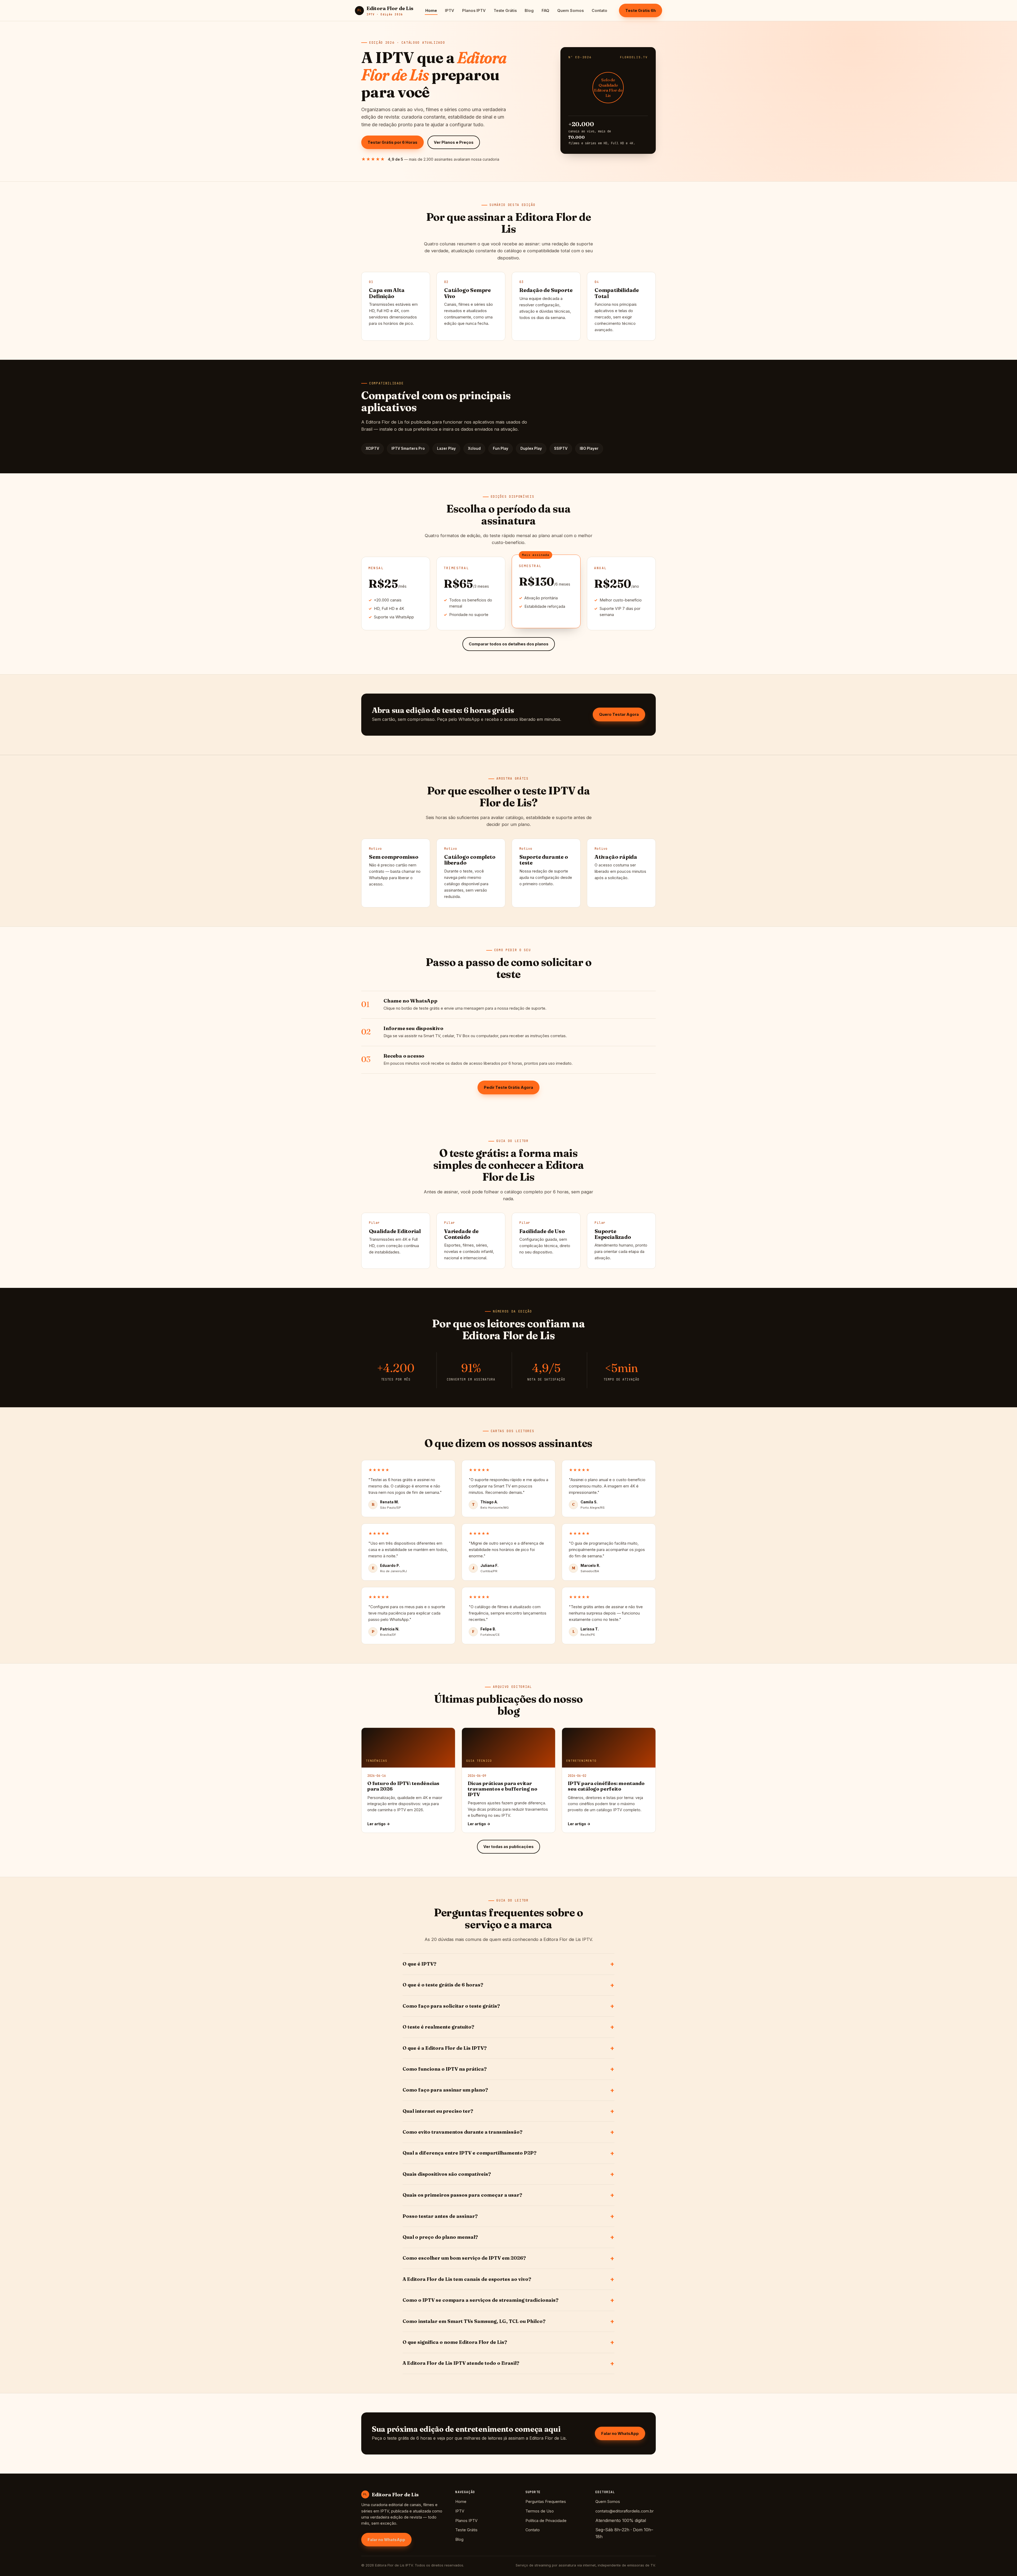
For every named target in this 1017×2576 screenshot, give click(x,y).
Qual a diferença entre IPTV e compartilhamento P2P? (470, 2153)
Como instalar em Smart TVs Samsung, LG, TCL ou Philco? (474, 2321)
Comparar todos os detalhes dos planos (509, 644)
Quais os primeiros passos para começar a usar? (462, 2195)
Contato (599, 10)
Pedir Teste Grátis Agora (508, 1087)
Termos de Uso (540, 2511)
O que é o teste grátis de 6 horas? (443, 1985)
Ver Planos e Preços (454, 142)
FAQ (545, 10)
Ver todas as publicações (508, 1847)
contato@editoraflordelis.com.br (625, 2511)
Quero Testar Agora (619, 714)
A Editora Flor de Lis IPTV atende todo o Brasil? (461, 2363)
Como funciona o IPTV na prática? (445, 2069)
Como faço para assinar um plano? (445, 2090)
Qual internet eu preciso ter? (438, 2111)
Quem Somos (570, 10)
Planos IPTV (474, 10)
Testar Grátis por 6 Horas (392, 142)
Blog (529, 10)
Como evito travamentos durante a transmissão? (463, 2132)
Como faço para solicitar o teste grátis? (451, 2006)
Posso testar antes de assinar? (440, 2216)
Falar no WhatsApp (620, 2433)
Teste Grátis (505, 10)
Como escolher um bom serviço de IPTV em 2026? (464, 2258)
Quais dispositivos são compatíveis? (447, 2174)
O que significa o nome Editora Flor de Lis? (455, 2342)
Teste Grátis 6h (641, 10)
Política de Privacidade (546, 2521)
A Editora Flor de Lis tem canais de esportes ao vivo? (467, 2279)
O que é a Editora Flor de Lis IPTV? (445, 2048)
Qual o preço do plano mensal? (440, 2237)
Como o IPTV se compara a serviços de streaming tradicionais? (481, 2300)
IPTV (450, 10)
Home (431, 10)
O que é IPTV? (420, 1964)
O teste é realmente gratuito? (438, 2027)
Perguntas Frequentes (546, 2501)
